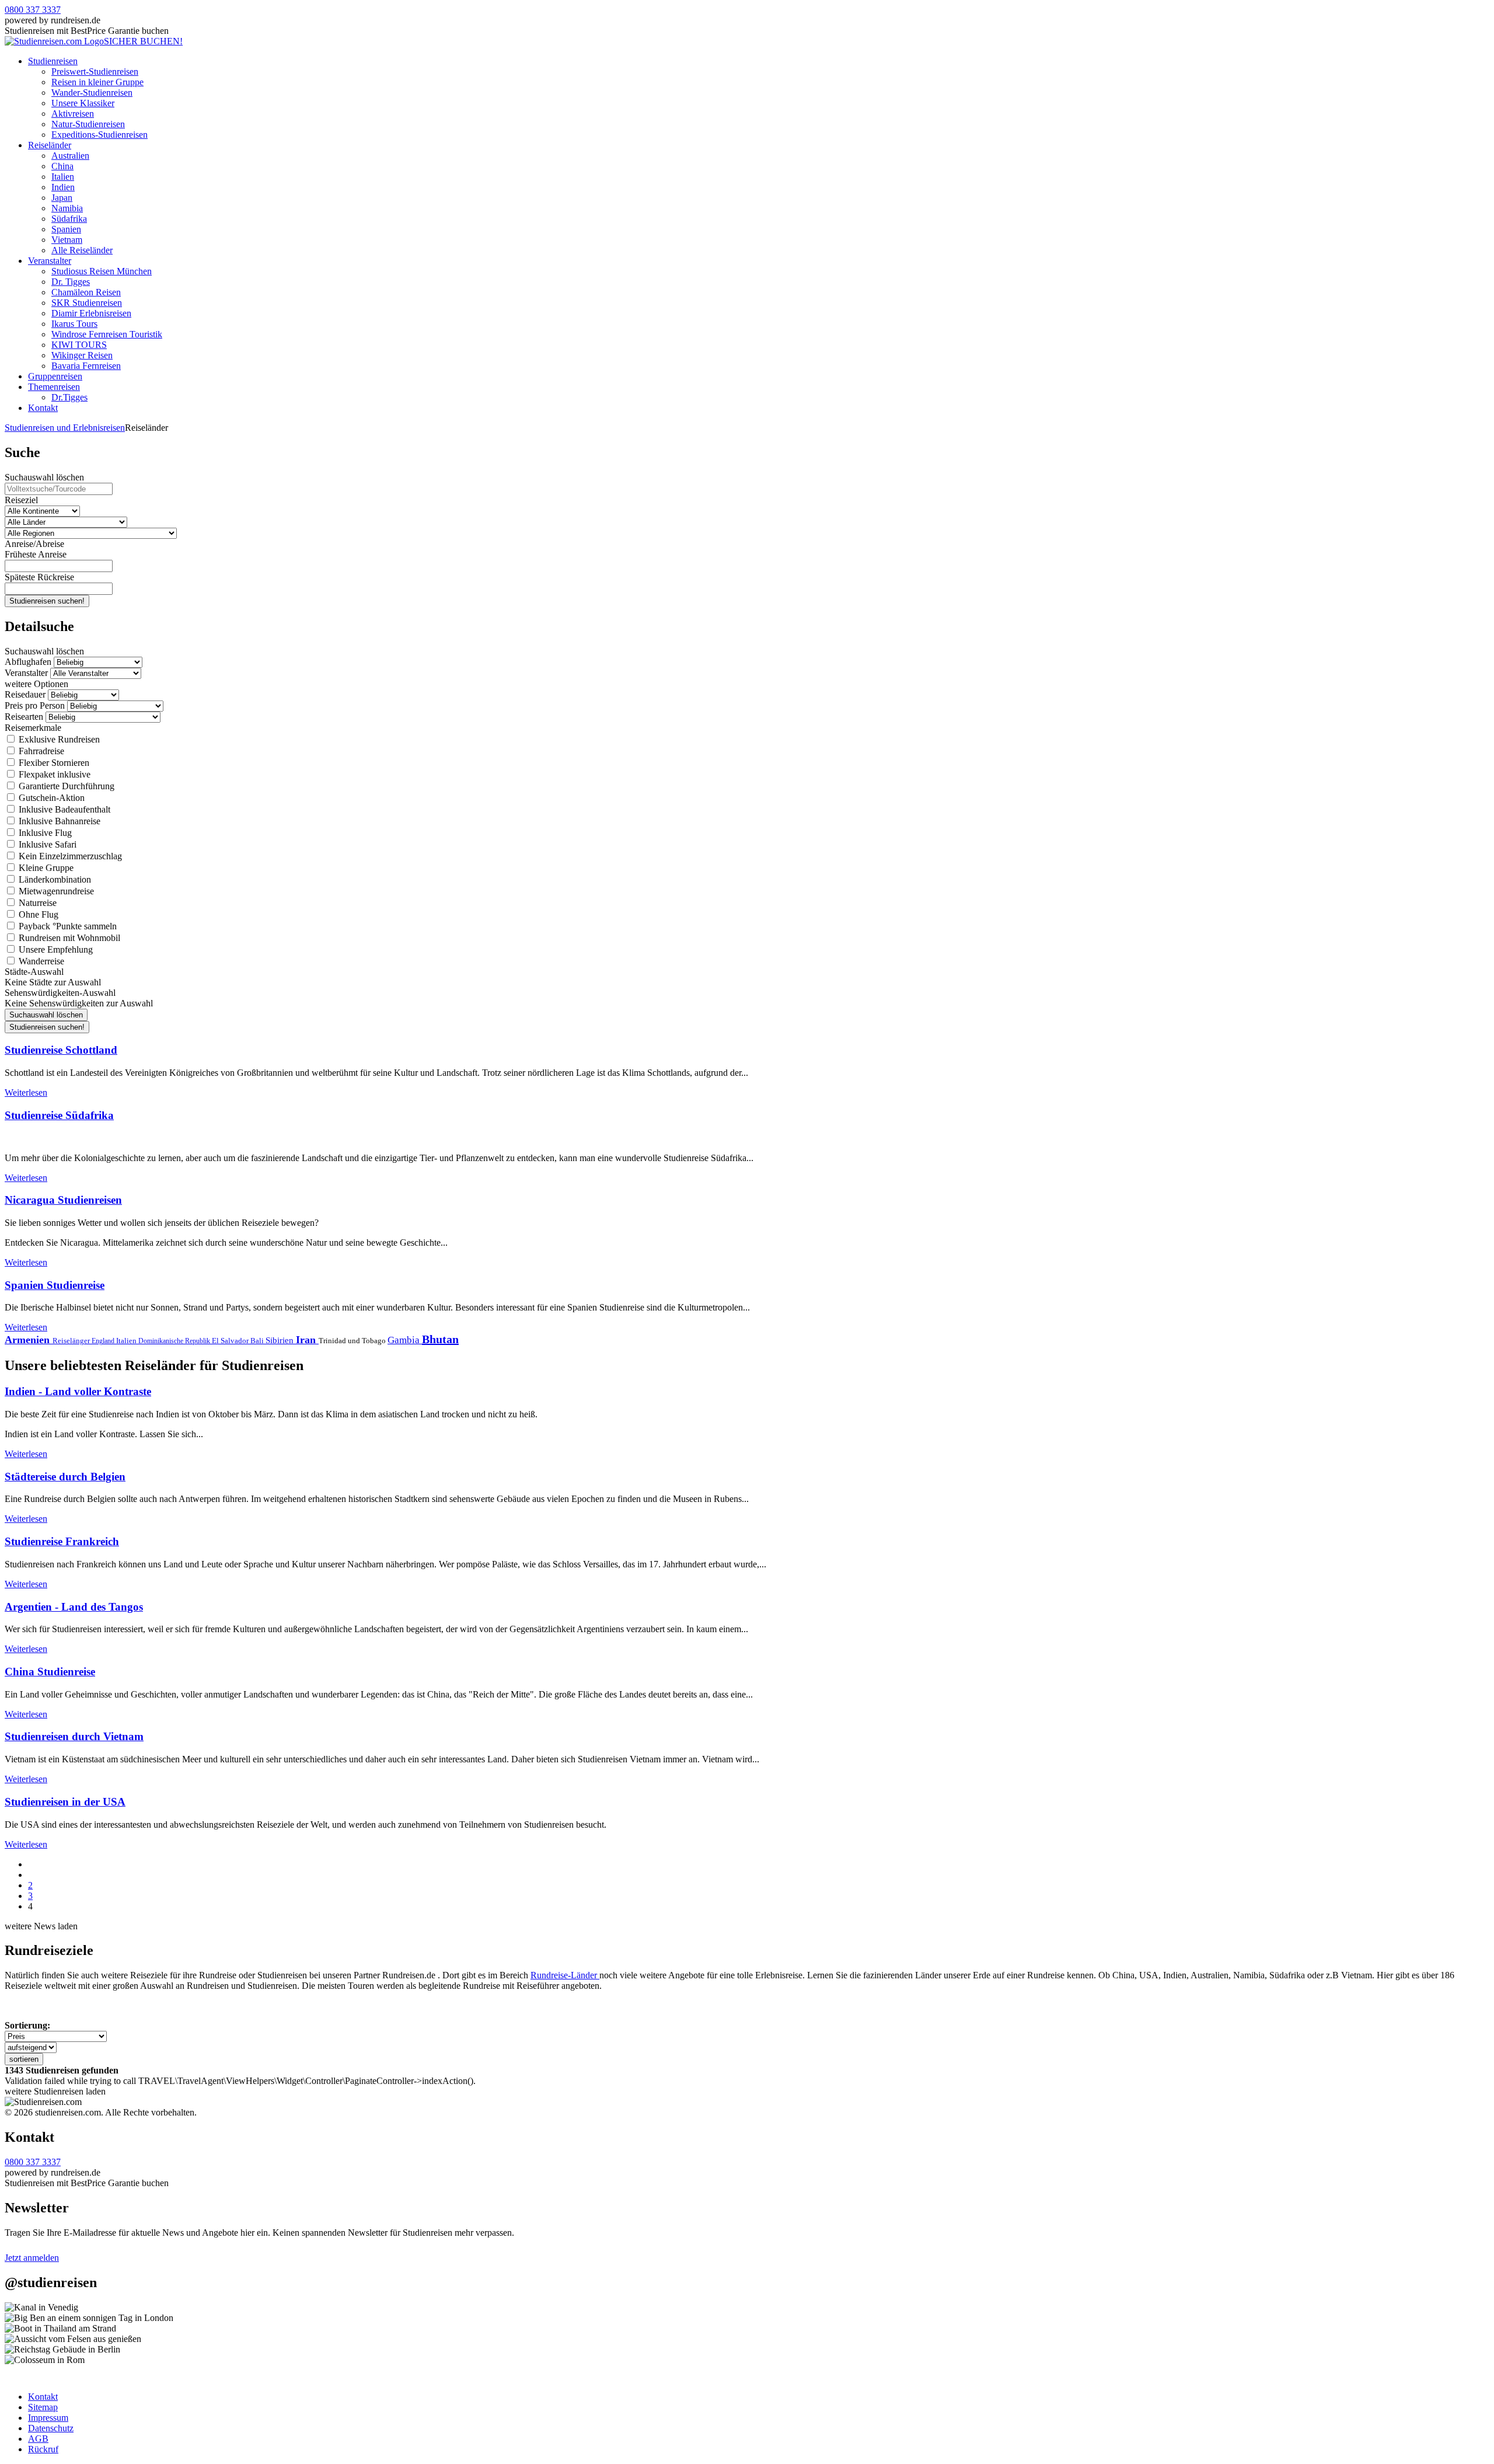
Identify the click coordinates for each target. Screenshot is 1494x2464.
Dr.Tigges (69, 397)
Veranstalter (50, 261)
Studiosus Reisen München (102, 271)
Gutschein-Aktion (50, 798)
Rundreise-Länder (565, 1975)
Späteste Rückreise (39, 577)
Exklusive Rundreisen (58, 739)
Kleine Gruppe (45, 868)
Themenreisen (54, 387)
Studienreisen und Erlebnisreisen (65, 428)
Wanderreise (40, 961)
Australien (70, 156)
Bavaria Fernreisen (86, 366)
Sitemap (43, 2407)
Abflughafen (28, 662)
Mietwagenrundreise (55, 891)
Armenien (29, 1340)
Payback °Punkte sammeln (67, 926)
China (62, 166)
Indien (63, 187)
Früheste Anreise (36, 554)
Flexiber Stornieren (53, 763)
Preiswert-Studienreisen (95, 72)
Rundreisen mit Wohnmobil (68, 938)
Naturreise (36, 903)
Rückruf (43, 2449)
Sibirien (281, 1340)
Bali (258, 1341)
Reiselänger (72, 1341)
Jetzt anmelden (32, 2258)
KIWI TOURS (79, 345)
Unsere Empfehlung (55, 949)
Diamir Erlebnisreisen (91, 313)
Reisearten (24, 717)
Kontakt (43, 408)
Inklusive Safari (46, 844)
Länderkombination (54, 879)
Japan (62, 198)
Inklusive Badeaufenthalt (63, 809)
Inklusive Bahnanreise (58, 821)
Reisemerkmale (33, 728)
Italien (63, 177)
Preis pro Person (35, 705)
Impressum (48, 2418)
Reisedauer (25, 694)
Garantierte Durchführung (65, 786)
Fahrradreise (40, 751)
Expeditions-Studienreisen (100, 135)
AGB (38, 2439)
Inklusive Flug (44, 833)
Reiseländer (50, 145)
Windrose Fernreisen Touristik (107, 334)
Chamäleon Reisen (86, 292)
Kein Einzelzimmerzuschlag (69, 856)
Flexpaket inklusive (53, 774)
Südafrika (69, 219)
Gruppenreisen (55, 376)
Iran (307, 1340)
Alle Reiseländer (82, 250)
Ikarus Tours (74, 324)
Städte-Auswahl (34, 972)
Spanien (66, 229)
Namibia (67, 208)
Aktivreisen (73, 114)
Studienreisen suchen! (47, 601)
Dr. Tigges (71, 282)
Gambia (405, 1340)
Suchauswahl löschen (44, 477)
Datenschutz (51, 2428)
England (104, 1341)
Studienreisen (53, 61)
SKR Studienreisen (87, 303)
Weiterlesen (26, 1092)
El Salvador (231, 1341)
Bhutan (440, 1339)
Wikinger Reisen (82, 355)
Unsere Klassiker (83, 103)
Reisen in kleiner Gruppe (97, 82)
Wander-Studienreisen (92, 93)
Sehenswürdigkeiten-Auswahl (60, 993)
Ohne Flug (37, 914)
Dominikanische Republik (175, 1341)
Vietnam (67, 240)
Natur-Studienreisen (88, 124)
